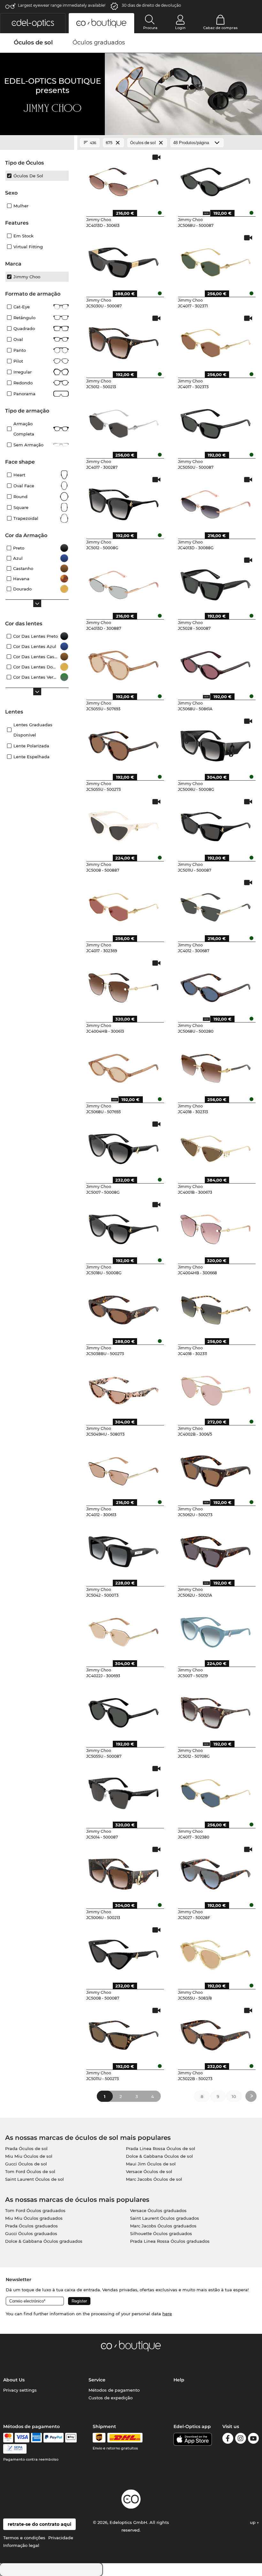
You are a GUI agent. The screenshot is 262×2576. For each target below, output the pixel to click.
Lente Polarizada (31, 746)
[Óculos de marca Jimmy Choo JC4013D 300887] (124, 582)
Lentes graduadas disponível (33, 730)
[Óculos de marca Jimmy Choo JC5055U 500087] (124, 1710)
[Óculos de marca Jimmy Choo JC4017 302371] (216, 260)
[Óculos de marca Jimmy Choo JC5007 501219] (216, 1630)
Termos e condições (24, 2538)
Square (21, 507)
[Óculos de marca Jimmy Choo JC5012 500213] (124, 341)
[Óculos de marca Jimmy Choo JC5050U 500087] (216, 421)
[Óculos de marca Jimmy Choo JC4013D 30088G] (216, 502)
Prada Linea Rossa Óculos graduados (170, 2241)
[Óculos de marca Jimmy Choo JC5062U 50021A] (216, 1549)
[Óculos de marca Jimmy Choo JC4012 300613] (124, 1469)
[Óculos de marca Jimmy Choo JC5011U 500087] (216, 824)
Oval (18, 339)
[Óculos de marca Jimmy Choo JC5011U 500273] (124, 2033)
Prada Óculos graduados (31, 2226)
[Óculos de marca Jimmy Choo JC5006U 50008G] (216, 744)
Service (97, 2380)
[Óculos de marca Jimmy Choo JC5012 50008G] (124, 502)
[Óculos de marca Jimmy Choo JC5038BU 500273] (124, 1307)
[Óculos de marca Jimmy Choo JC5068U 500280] (216, 985)
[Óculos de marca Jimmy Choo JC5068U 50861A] (216, 663)
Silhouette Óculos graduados (161, 2233)
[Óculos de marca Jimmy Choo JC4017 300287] (124, 421)
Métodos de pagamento (114, 2390)
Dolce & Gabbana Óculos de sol (159, 2156)
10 (234, 2096)
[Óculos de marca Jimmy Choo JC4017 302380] (216, 1791)
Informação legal (21, 2545)
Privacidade (61, 2538)
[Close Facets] (37, 143)
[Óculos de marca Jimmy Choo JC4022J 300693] (124, 1630)
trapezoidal (26, 518)
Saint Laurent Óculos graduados (165, 2218)
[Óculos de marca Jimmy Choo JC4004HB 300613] (124, 985)
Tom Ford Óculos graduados (35, 2210)
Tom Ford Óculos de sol (30, 2171)
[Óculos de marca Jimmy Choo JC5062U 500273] (216, 1469)
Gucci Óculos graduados (31, 2233)
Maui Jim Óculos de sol (151, 2164)
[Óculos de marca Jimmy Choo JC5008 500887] (124, 824)
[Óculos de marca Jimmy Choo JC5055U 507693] (124, 663)
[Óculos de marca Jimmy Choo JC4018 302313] (216, 1066)
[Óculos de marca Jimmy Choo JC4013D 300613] (124, 180)
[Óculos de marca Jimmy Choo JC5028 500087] (216, 582)
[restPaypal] (54, 2438)
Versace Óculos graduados (158, 2210)
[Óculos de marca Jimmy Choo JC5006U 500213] (124, 1872)
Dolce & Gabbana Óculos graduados (44, 2241)
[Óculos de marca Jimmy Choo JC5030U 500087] (124, 260)
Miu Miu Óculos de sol (29, 2156)
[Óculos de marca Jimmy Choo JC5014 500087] (124, 1791)
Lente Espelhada (31, 757)
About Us (14, 2380)
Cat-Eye (22, 307)
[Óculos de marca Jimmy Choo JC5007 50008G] (124, 1146)
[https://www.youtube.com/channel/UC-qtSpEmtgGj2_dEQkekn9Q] (253, 2439)
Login (180, 28)
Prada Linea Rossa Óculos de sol (161, 2148)
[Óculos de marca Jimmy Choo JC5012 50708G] (216, 1710)
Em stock (23, 236)
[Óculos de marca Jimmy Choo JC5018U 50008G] (124, 1227)
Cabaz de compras (220, 28)
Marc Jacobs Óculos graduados (163, 2226)
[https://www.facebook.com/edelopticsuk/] (228, 2439)
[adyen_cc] (8, 2438)
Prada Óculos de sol (26, 2148)
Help (179, 2380)
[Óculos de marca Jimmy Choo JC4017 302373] (216, 341)
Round (20, 497)
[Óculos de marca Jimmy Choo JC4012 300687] (216, 905)
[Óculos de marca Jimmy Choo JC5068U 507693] (124, 1066)
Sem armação (28, 445)
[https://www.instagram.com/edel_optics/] (241, 2439)
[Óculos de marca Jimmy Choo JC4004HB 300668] (216, 1227)
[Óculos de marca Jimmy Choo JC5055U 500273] (124, 744)
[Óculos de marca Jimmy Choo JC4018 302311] (216, 1307)
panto (20, 350)
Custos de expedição (111, 2398)
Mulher (21, 206)
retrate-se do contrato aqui (39, 2524)
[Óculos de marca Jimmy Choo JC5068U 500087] (216, 180)
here (167, 2314)
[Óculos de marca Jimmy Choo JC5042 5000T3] (124, 1549)
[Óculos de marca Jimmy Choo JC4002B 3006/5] (216, 1388)
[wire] (15, 2449)
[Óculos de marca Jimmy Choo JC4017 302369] (124, 905)
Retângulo (24, 318)
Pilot (18, 361)
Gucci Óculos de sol (26, 2164)
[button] (33, 23)
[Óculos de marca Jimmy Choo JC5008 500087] (124, 1952)
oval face (24, 486)
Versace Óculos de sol (149, 2171)
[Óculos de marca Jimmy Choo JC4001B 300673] (216, 1146)
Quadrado (24, 328)
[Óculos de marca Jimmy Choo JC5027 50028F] (216, 1872)
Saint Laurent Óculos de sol (35, 2179)
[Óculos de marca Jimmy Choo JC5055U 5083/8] (216, 1952)
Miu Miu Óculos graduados (34, 2218)
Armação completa (24, 429)
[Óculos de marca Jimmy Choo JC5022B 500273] (216, 2033)
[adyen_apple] (71, 2438)
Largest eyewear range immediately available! (62, 5)
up (253, 2522)
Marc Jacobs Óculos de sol (154, 2179)
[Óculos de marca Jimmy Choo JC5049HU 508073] (124, 1388)
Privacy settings (20, 2390)
